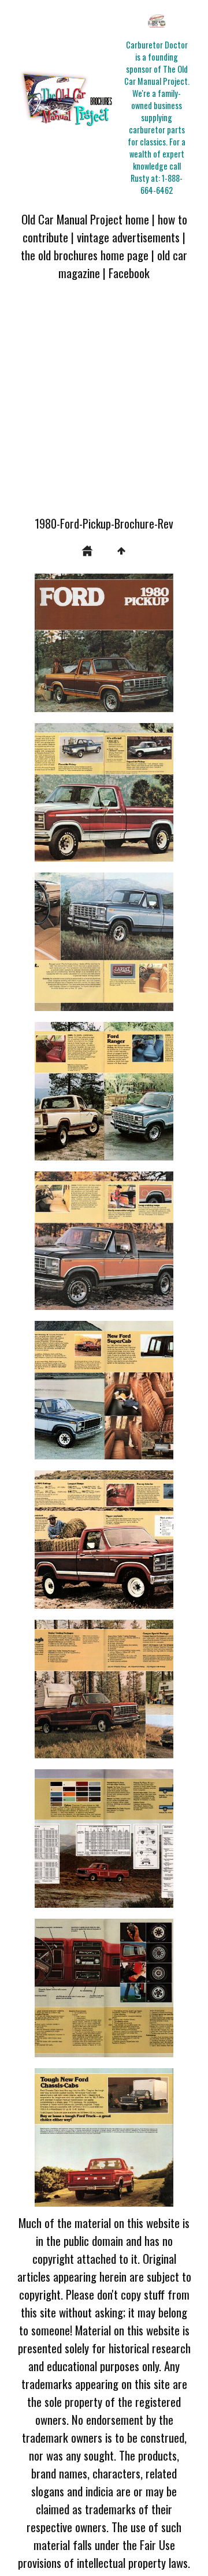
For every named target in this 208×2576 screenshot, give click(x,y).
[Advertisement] (104, 405)
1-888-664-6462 (161, 184)
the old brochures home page (85, 255)
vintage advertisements (128, 237)
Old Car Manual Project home (85, 219)
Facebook (129, 273)
